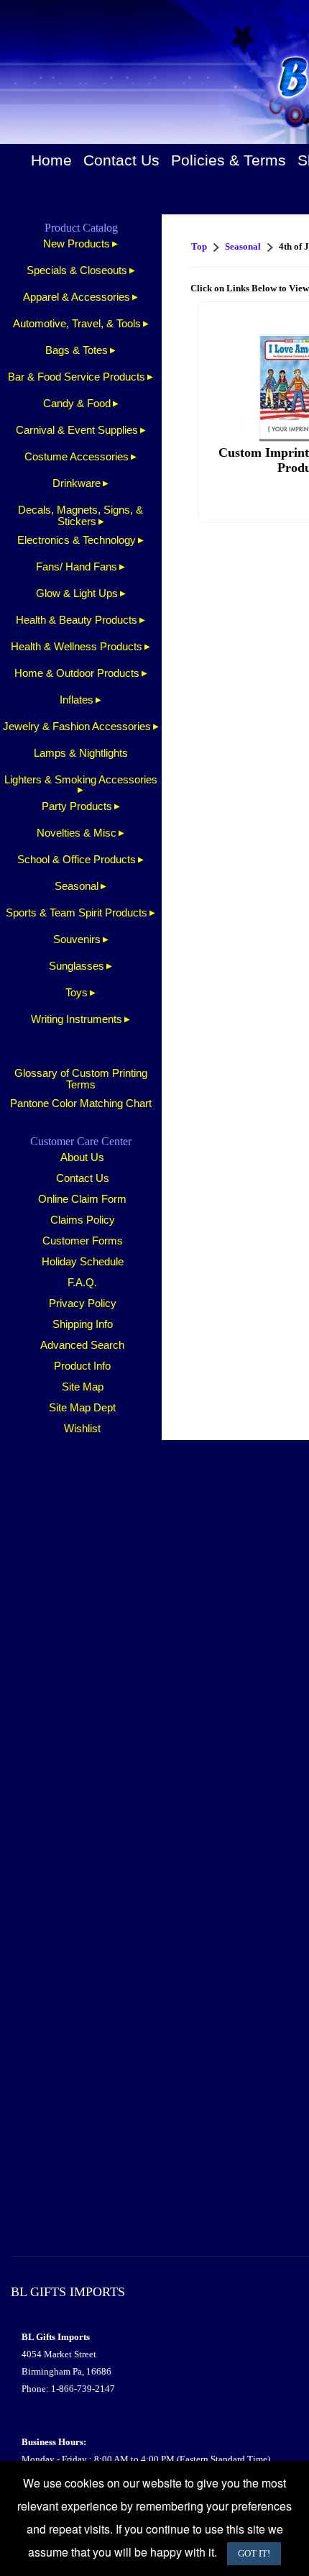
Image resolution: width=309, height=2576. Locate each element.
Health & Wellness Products (77, 647)
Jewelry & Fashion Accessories (77, 727)
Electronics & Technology (77, 540)
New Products (77, 244)
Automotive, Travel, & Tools (77, 324)
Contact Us (121, 160)
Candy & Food (77, 404)
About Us (82, 1157)
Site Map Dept (82, 1408)
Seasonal (77, 886)
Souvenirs (77, 939)
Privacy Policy (83, 1303)
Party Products (77, 806)
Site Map (83, 1387)
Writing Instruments (77, 1019)
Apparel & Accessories (77, 297)
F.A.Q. (82, 1283)
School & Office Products (77, 860)
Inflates (77, 700)
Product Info (82, 1366)
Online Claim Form (82, 1199)
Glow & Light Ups (77, 593)
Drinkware (77, 483)
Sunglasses (77, 966)
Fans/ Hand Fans (77, 567)
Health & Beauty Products (77, 620)
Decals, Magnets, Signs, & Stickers (80, 516)
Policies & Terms (229, 160)
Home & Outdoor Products (77, 673)
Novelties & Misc (77, 833)
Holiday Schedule (83, 1262)
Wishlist (82, 1429)
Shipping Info (83, 1324)
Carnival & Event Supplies (77, 430)
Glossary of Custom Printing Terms (81, 1079)
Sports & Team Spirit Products (77, 913)
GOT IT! (254, 2553)
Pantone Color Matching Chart (81, 1103)
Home (51, 160)
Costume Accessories (77, 457)
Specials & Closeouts (77, 270)
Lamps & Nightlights (81, 753)
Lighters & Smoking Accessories (81, 780)
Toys (77, 993)
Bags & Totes (77, 350)
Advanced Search (82, 1345)
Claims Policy (83, 1220)
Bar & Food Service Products (77, 377)
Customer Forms (83, 1241)
